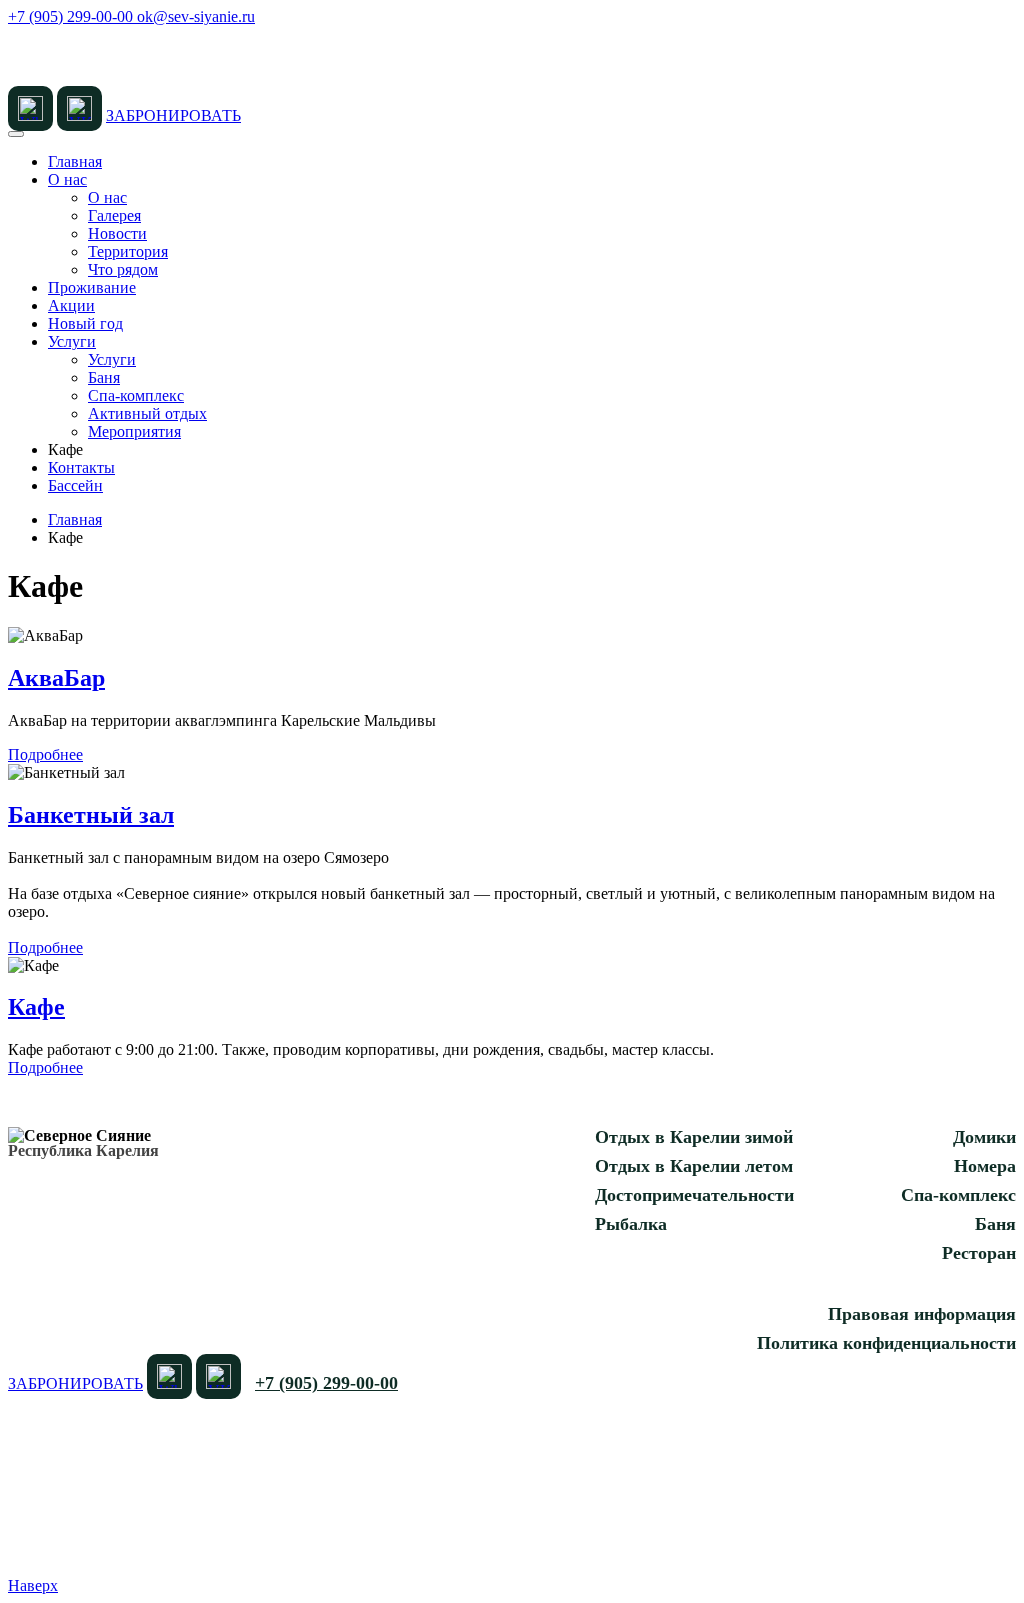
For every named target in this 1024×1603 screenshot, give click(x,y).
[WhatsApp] (30, 108)
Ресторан (979, 1253)
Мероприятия (134, 431)
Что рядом (123, 269)
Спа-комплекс (136, 395)
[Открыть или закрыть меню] (16, 134)
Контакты (81, 467)
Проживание (92, 287)
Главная (75, 161)
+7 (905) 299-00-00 (72, 16)
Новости (117, 233)
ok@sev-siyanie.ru (196, 16)
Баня (104, 377)
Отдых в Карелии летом (694, 1166)
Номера (985, 1166)
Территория (128, 251)
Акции (71, 305)
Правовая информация (922, 1314)
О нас (67, 179)
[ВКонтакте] (79, 108)
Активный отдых (147, 413)
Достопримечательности (694, 1195)
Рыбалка (631, 1224)
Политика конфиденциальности (886, 1343)
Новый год (85, 323)
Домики (984, 1137)
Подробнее (45, 754)
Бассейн (75, 485)
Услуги (72, 341)
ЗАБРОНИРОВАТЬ (173, 115)
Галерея (114, 215)
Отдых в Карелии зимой (694, 1137)
